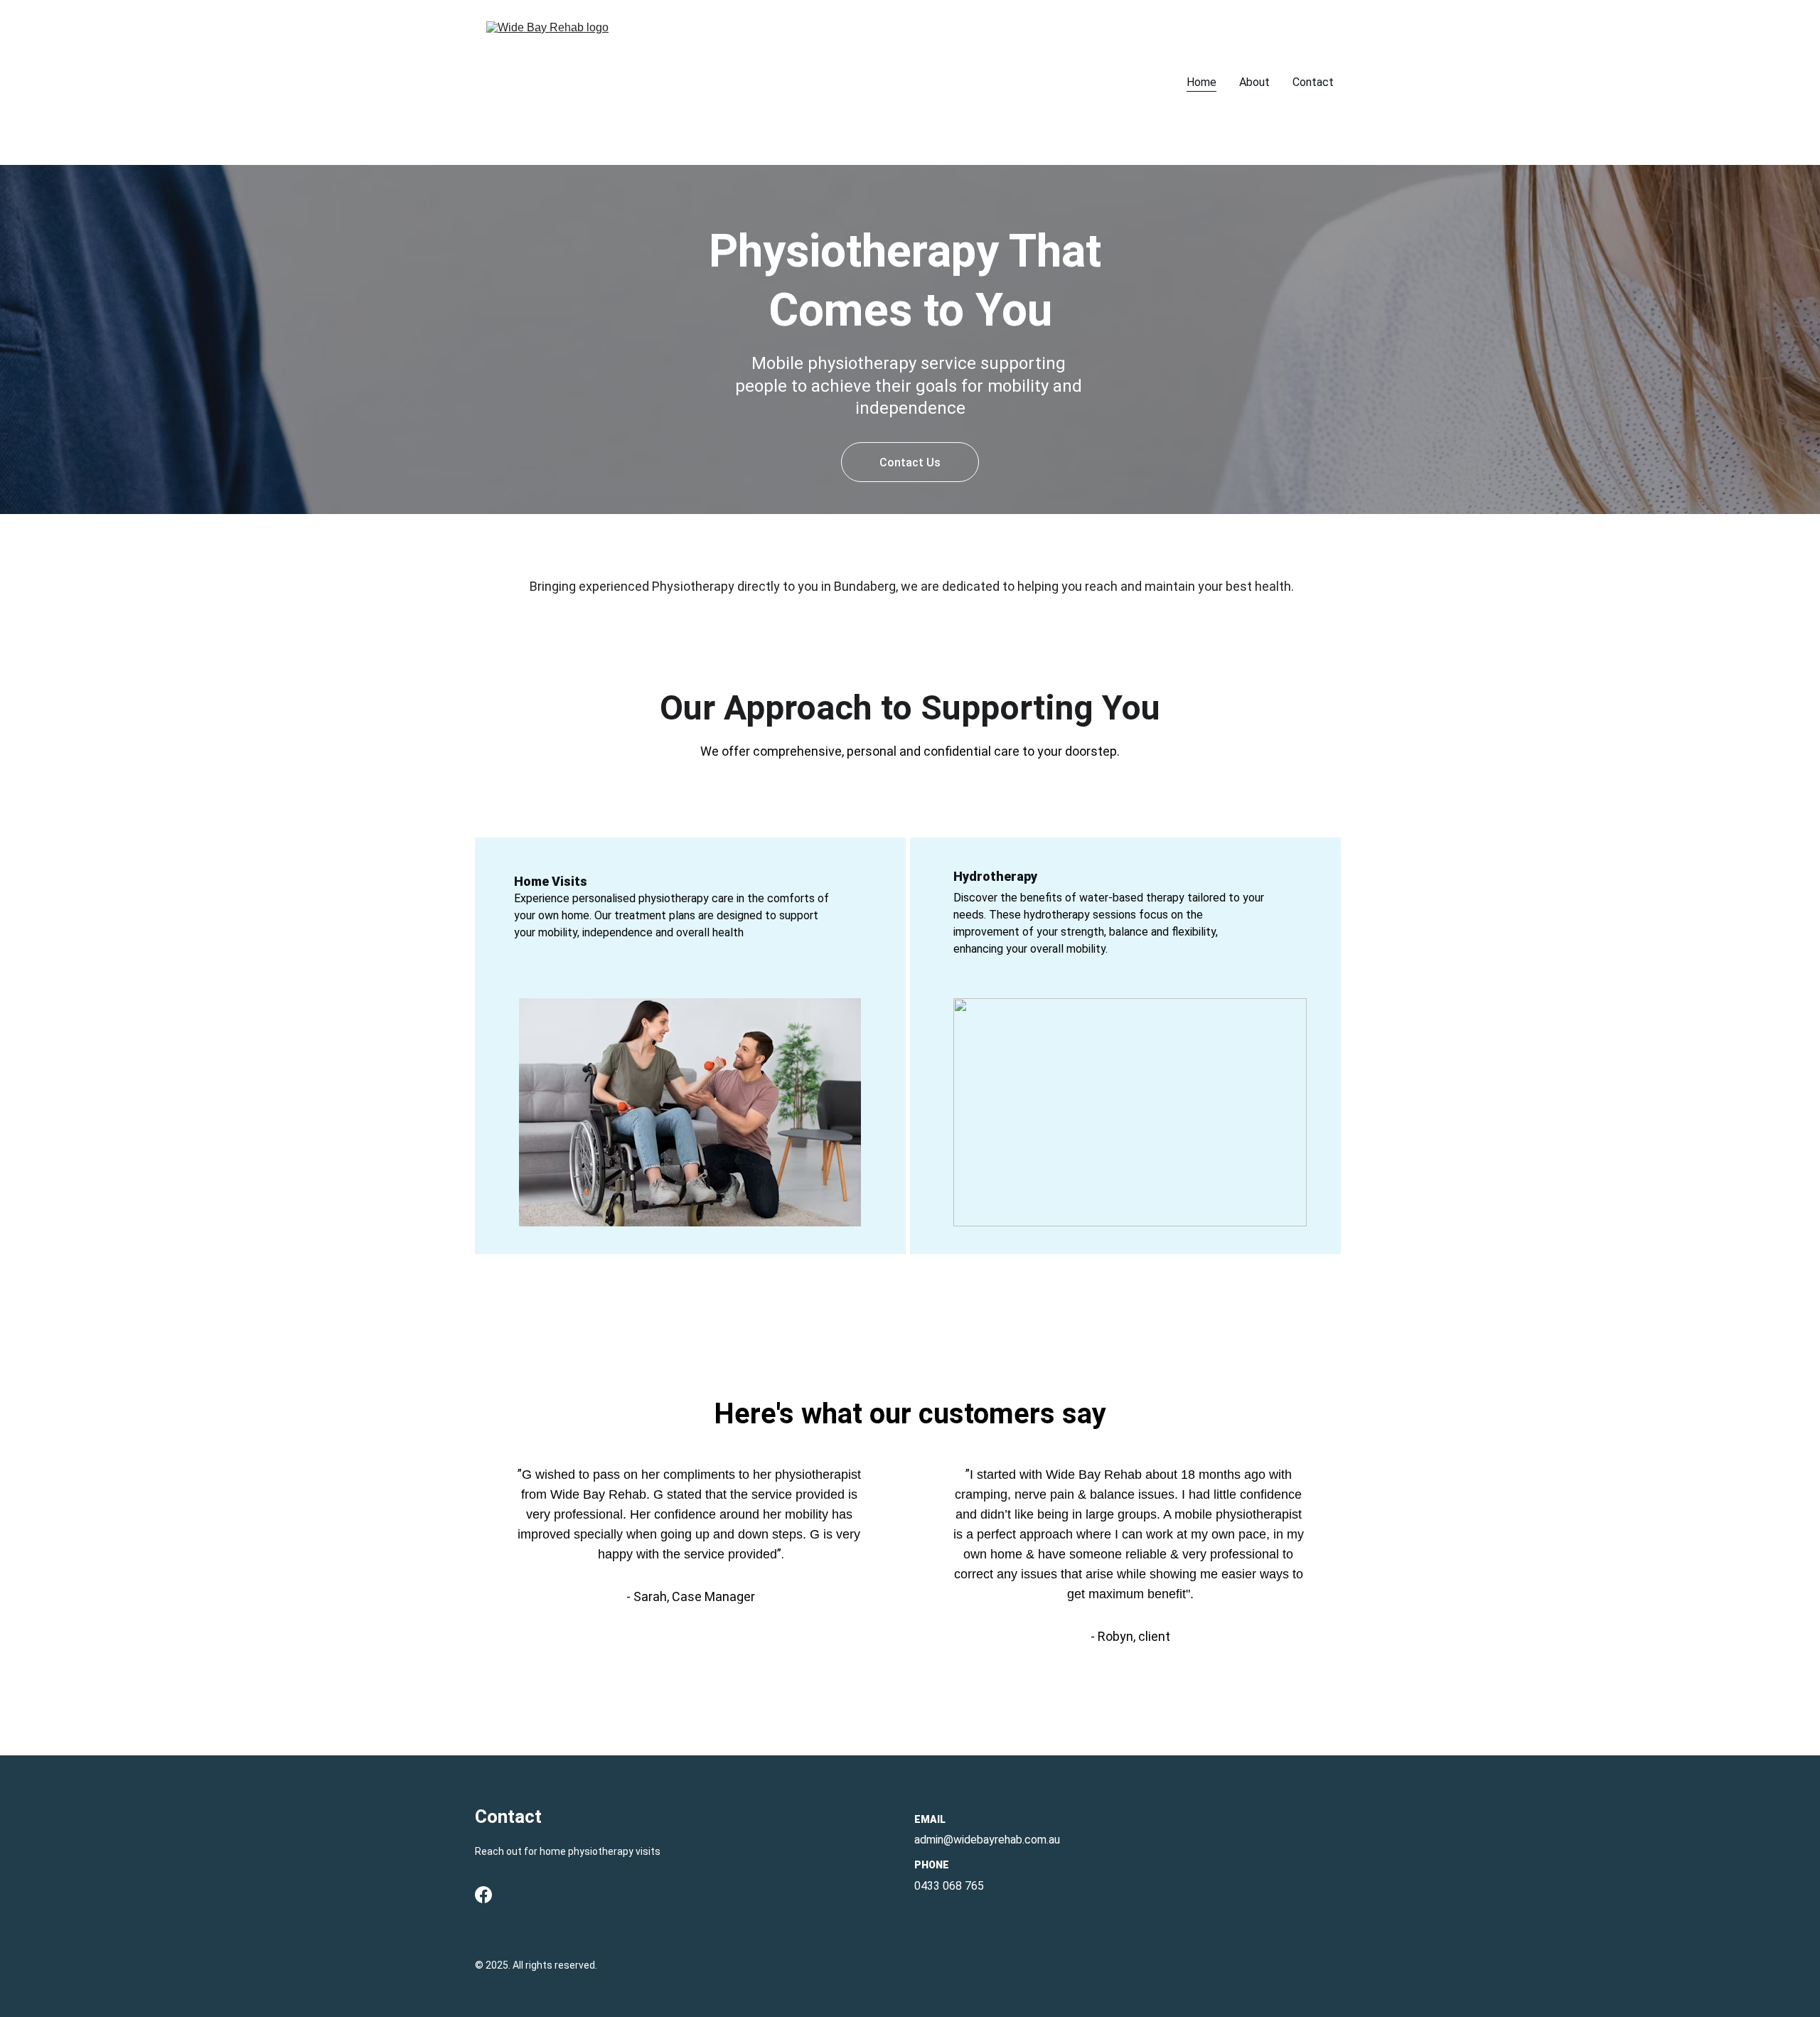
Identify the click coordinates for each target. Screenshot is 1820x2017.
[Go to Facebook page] (483, 1895)
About (1254, 82)
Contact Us (910, 462)
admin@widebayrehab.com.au (987, 1840)
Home (1201, 82)
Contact (1313, 82)
